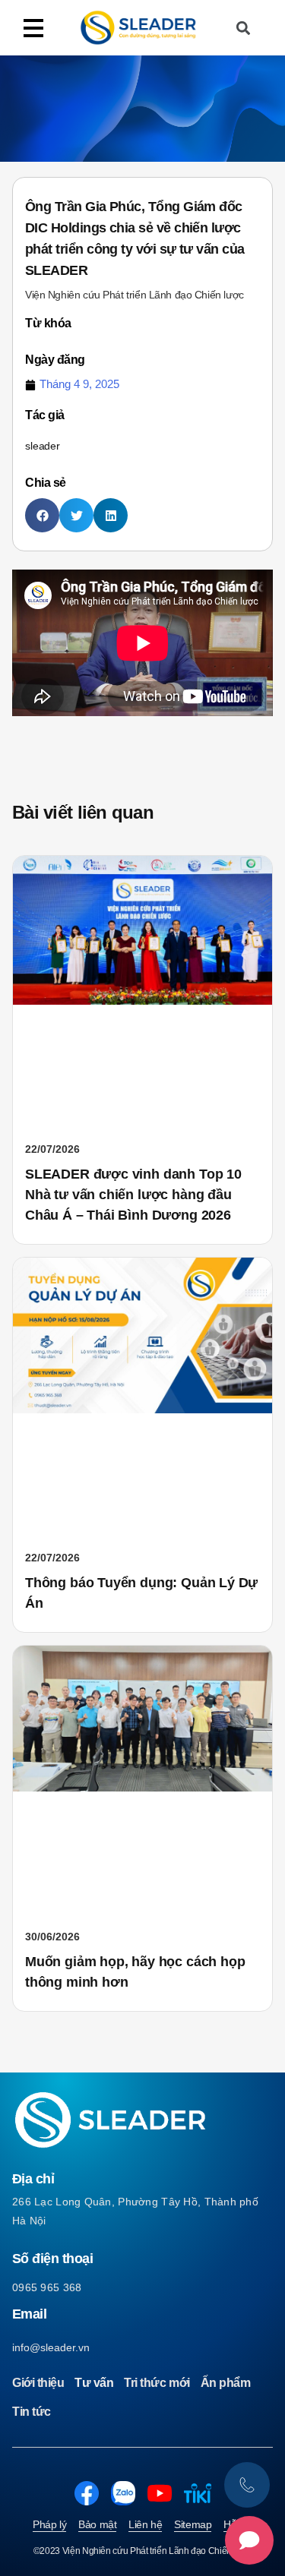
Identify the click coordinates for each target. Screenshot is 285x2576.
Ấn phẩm (226, 2383)
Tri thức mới (157, 2383)
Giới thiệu (38, 2383)
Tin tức (32, 2412)
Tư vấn (94, 2383)
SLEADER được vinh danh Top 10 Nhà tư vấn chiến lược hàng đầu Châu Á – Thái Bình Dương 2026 (133, 1195)
